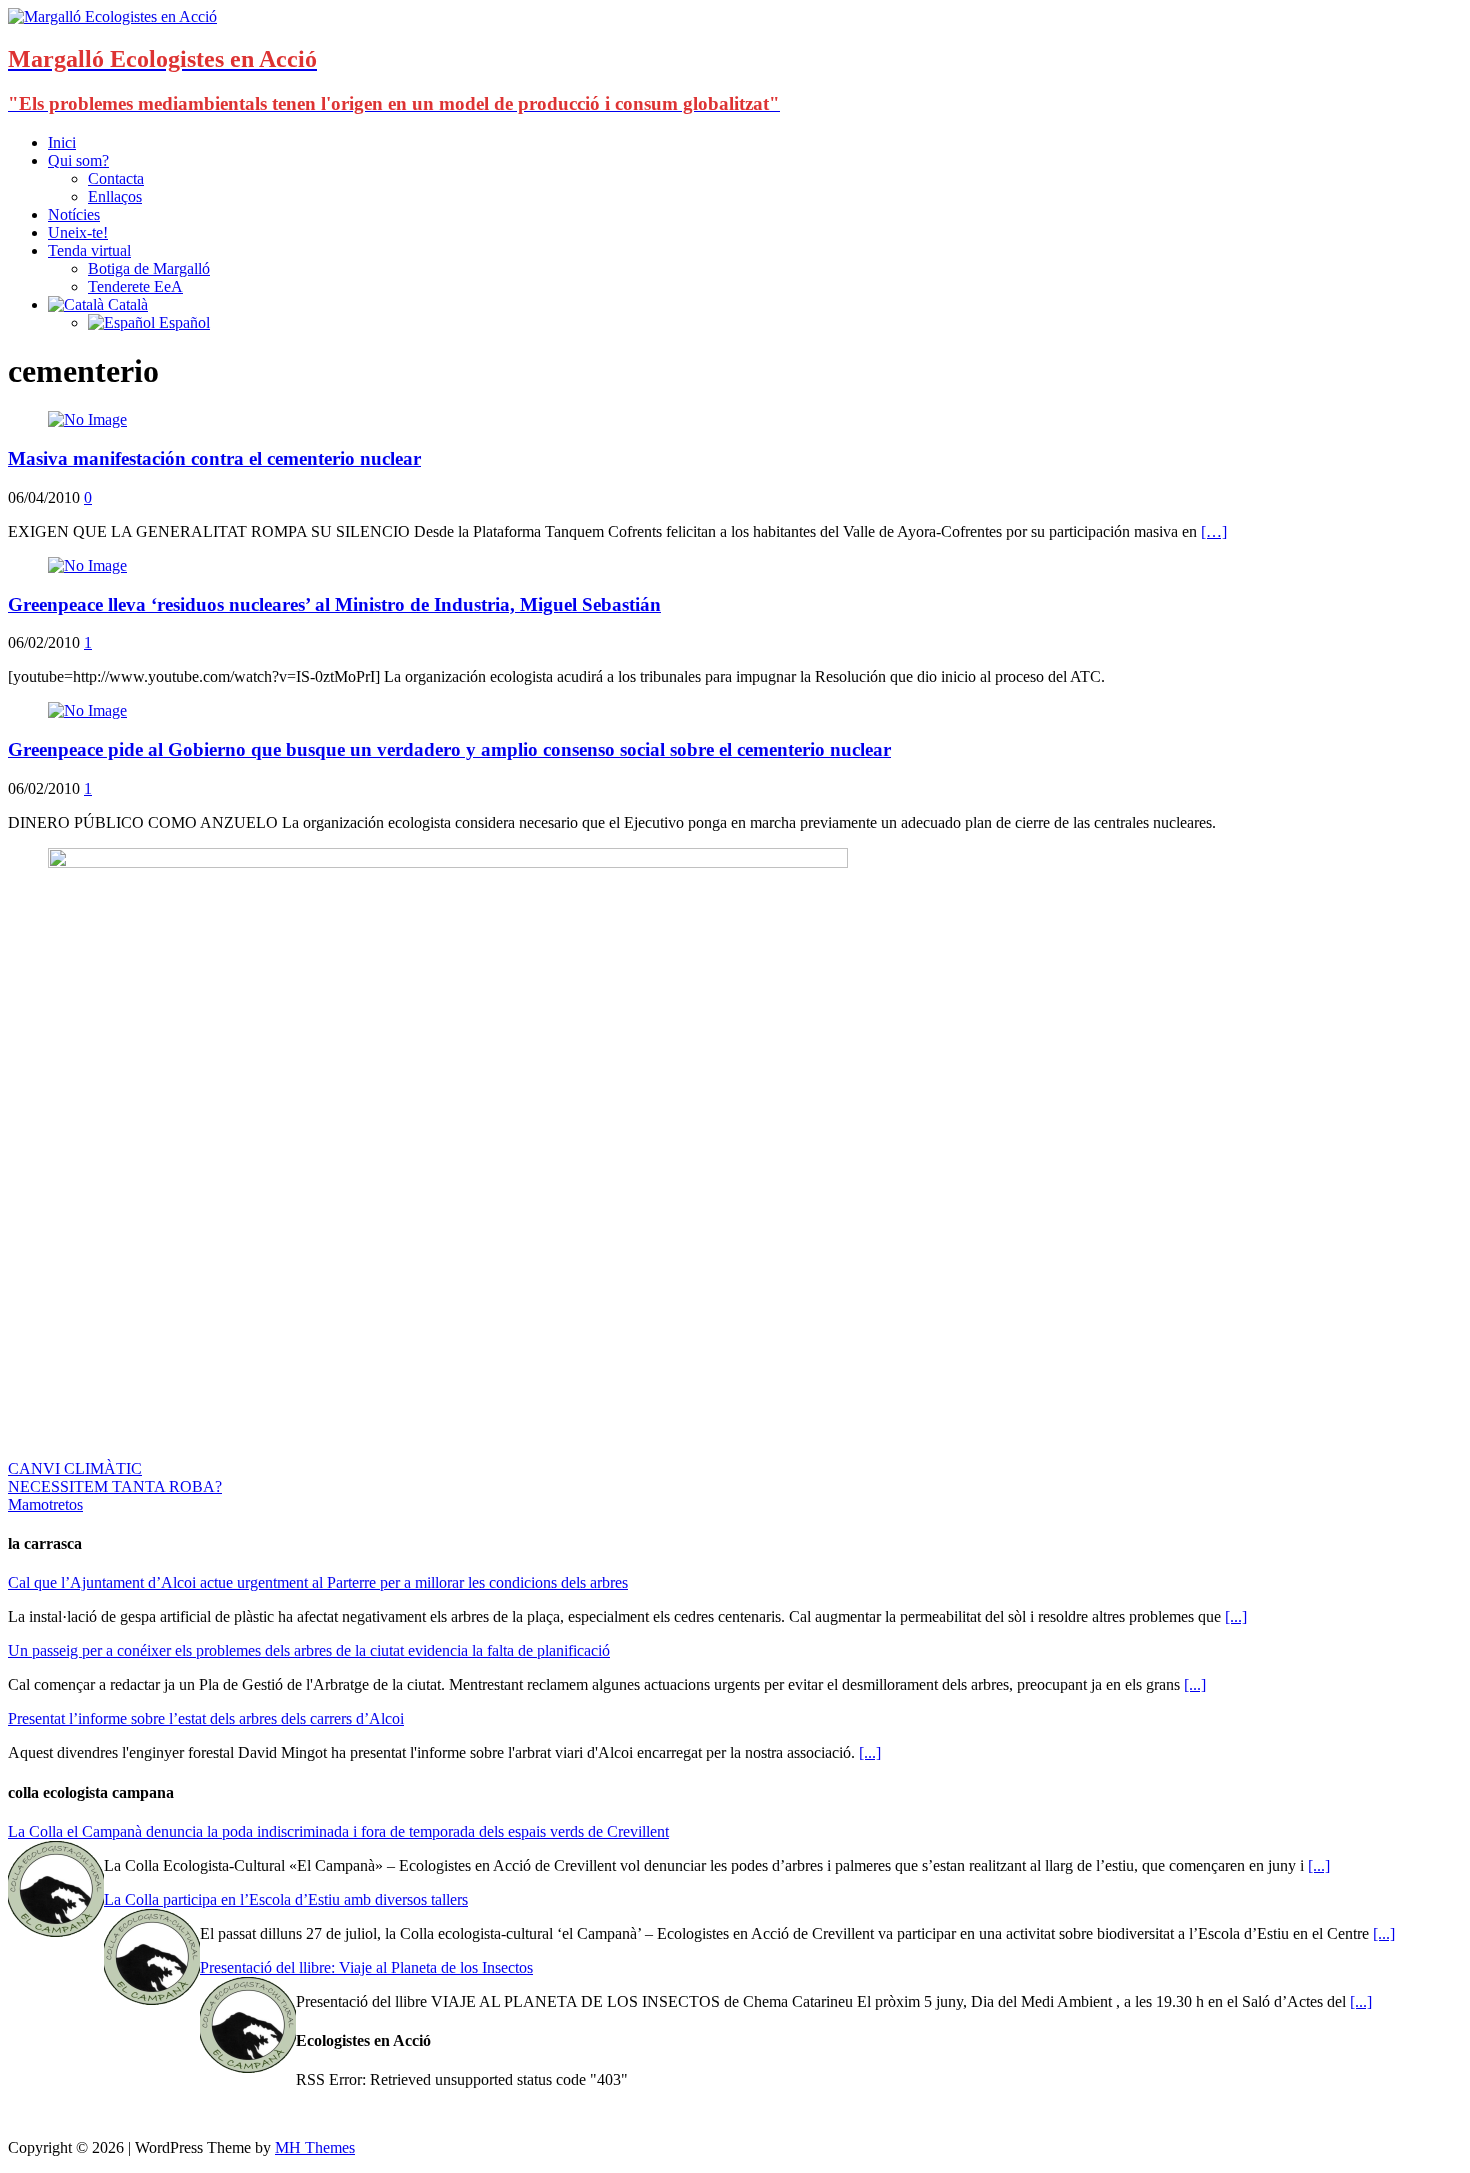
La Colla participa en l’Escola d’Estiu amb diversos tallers (286, 1899)
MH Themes (315, 2147)
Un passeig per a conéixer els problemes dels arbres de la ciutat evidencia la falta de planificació (309, 1650)
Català (126, 304)
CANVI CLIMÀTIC (75, 1468)
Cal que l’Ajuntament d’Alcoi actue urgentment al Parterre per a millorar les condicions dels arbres (318, 1582)
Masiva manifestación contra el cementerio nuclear (214, 458)
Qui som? (78, 160)
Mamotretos (45, 1504)
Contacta (116, 178)
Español (182, 322)
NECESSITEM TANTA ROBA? (115, 1486)
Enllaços (115, 196)
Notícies (74, 214)
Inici (62, 142)
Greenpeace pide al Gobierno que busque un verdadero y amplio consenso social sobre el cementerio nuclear (449, 749)
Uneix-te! (78, 232)
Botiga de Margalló (149, 268)
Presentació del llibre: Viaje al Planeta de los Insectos (366, 1967)
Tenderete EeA (135, 286)
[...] (1236, 1616)
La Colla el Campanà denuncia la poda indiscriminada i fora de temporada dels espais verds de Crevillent (338, 1831)
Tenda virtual (89, 250)
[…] (1214, 531)
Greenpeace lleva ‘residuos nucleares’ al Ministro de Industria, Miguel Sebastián (334, 604)
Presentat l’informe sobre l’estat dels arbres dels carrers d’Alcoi (206, 1718)
